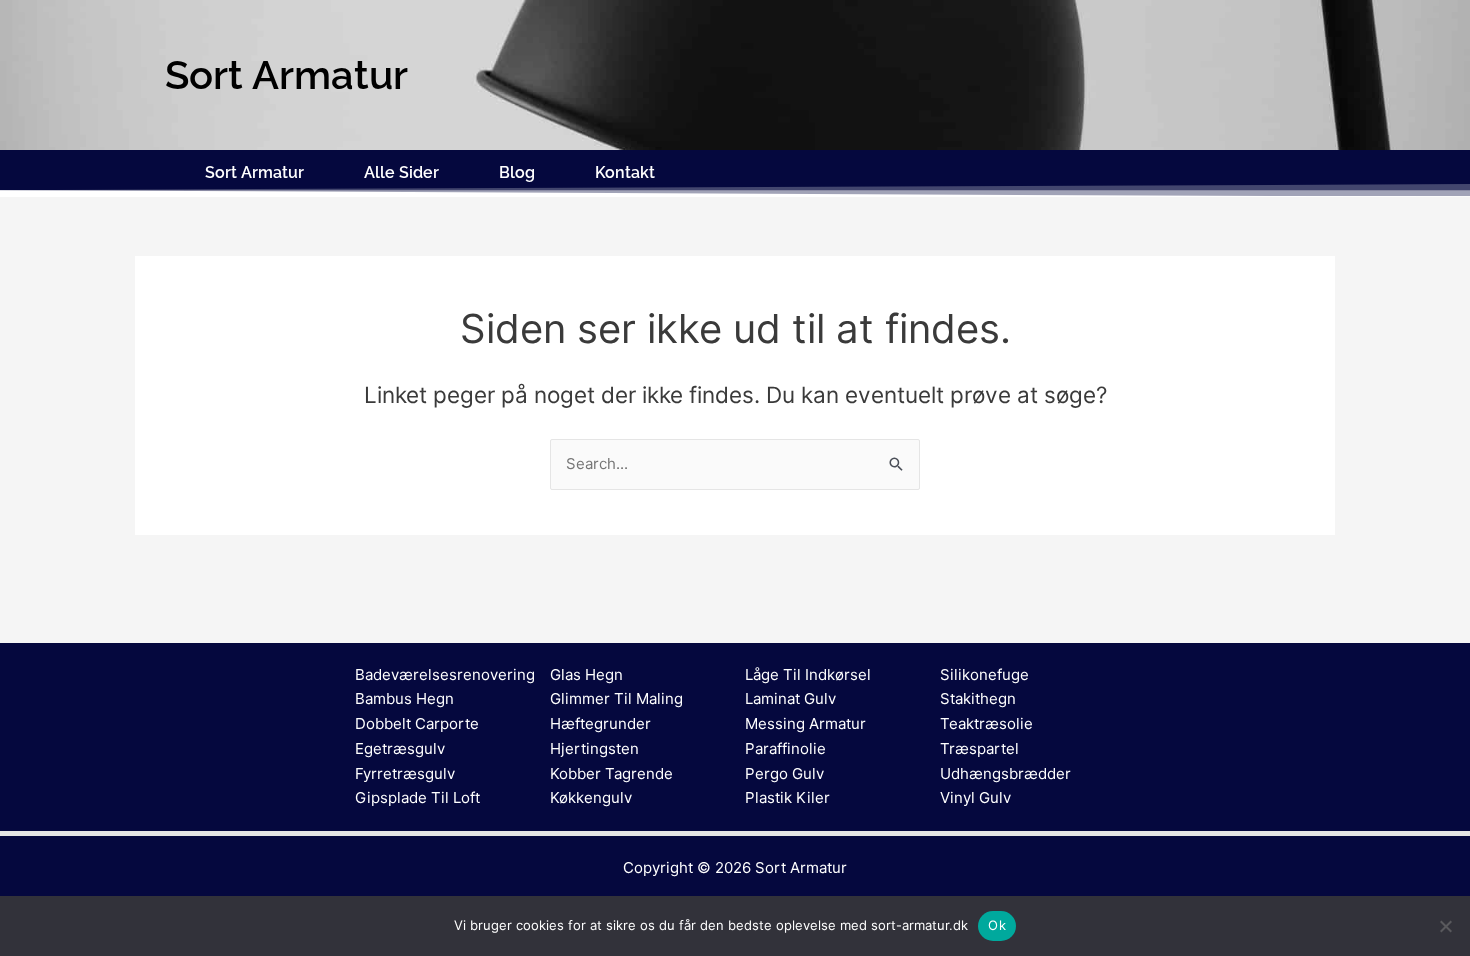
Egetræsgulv (400, 748)
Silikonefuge (984, 674)
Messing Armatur (805, 723)
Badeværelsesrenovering (445, 674)
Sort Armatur (254, 172)
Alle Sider (401, 172)
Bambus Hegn (404, 698)
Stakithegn (978, 698)
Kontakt (625, 172)
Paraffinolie (785, 748)
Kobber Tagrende (611, 773)
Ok (997, 925)
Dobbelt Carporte (417, 723)
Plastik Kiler (787, 797)
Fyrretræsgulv (405, 773)
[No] (1445, 926)
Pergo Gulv (784, 773)
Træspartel (979, 748)
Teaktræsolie (986, 723)
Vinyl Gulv (975, 797)
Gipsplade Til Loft (417, 797)
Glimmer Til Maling (616, 698)
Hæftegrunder (600, 723)
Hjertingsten (594, 748)
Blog (517, 172)
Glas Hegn (586, 674)
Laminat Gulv (790, 698)
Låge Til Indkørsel (808, 674)
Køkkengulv (591, 797)
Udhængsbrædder (1005, 773)
